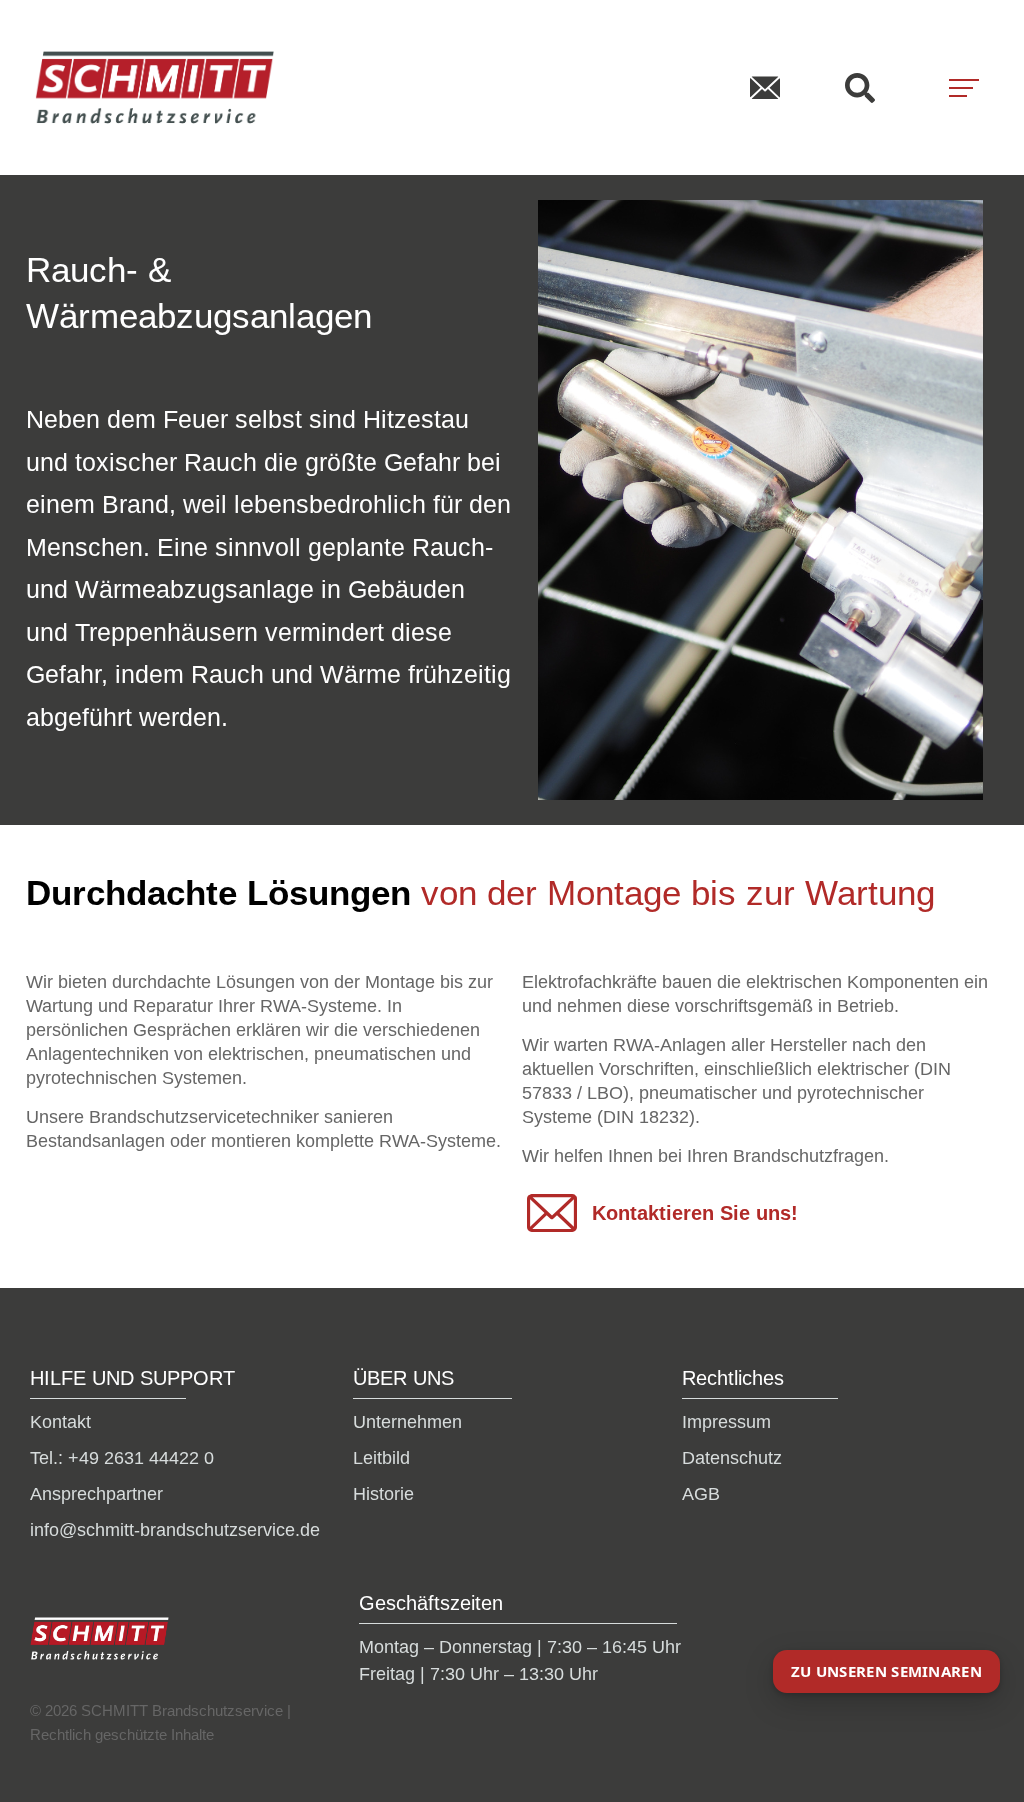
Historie (383, 1494)
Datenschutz (732, 1458)
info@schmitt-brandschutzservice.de (175, 1530)
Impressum (726, 1422)
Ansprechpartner (96, 1494)
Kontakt (60, 1422)
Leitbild (381, 1458)
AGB (701, 1494)
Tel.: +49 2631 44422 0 (122, 1458)
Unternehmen (407, 1422)
